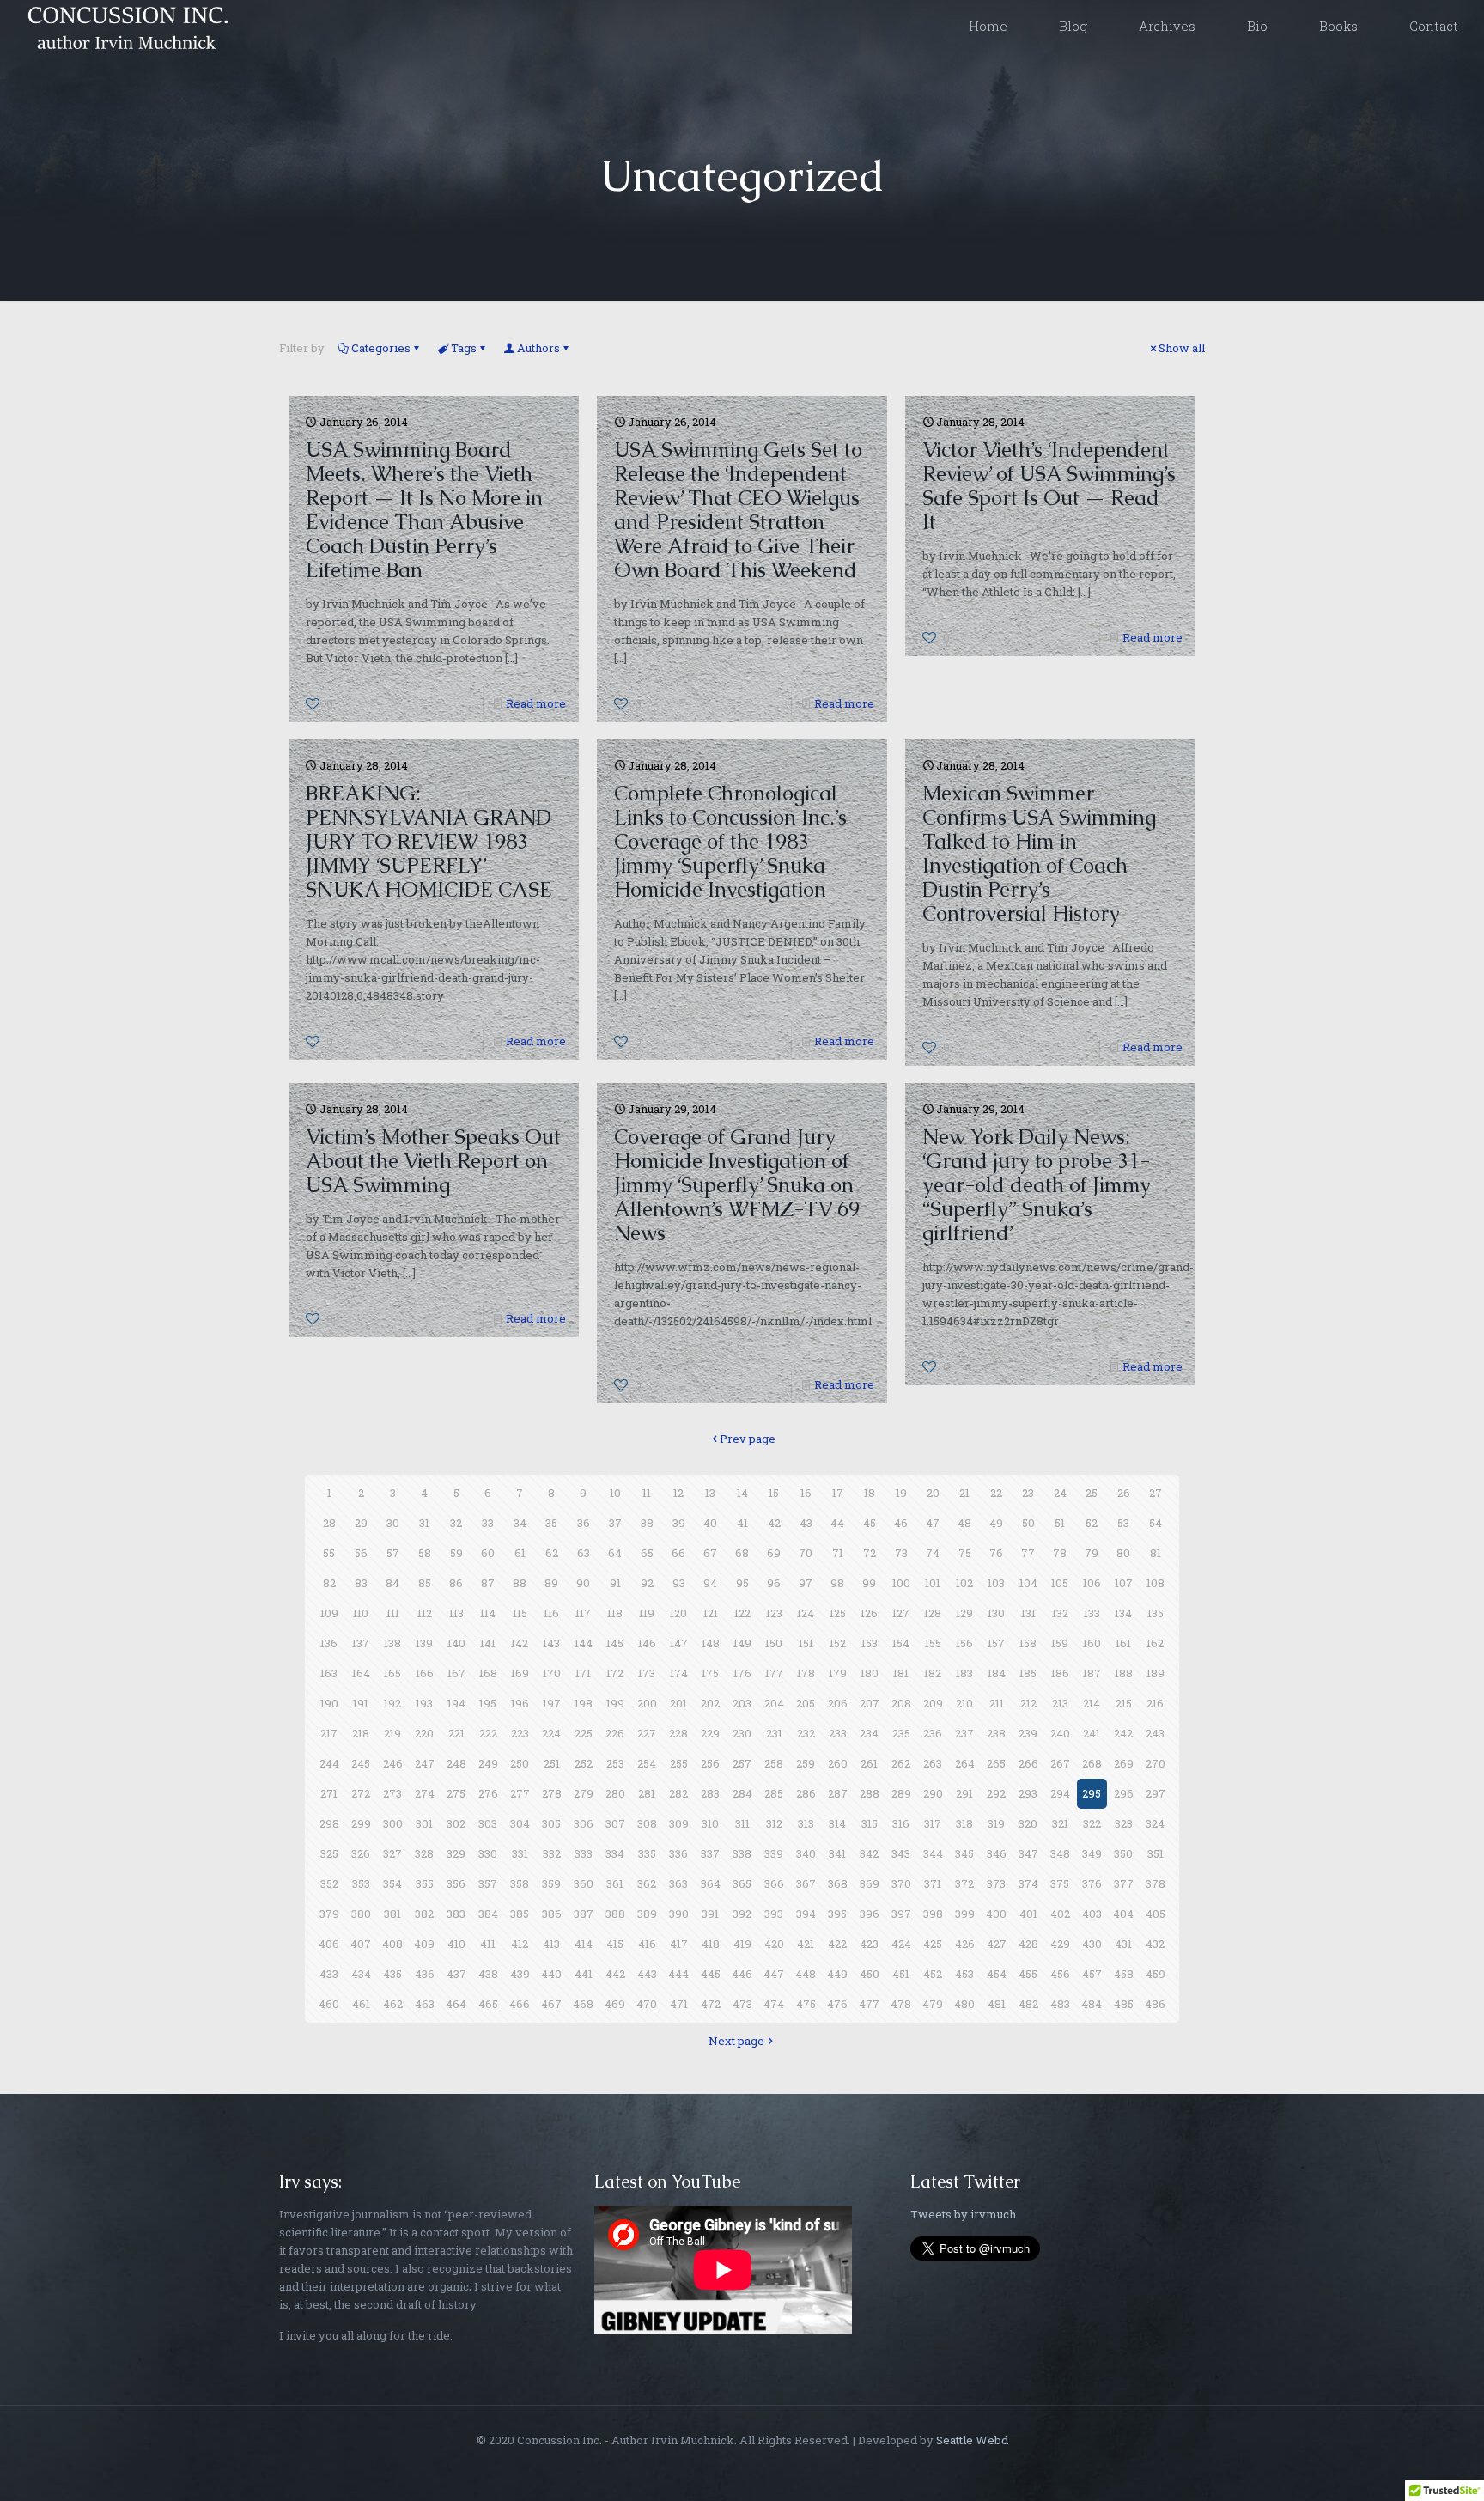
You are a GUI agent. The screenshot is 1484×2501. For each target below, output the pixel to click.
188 (1124, 1673)
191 (361, 1703)
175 (710, 1673)
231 (774, 1733)
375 (1060, 1883)
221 (456, 1733)
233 (838, 1733)
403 (1092, 1914)
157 (996, 1643)
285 (774, 1793)
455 (1028, 1974)
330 (488, 1853)
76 (996, 1553)
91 (615, 1583)
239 (1028, 1733)
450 (870, 1974)
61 (520, 1553)
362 (647, 1883)
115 (520, 1613)
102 (964, 1583)
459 (1156, 1974)
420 (774, 1944)
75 (965, 1553)
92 (647, 1583)
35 (551, 1523)
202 (710, 1703)
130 (996, 1613)
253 (615, 1763)
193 (424, 1703)
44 (837, 1523)
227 (647, 1733)
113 (456, 1613)
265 (996, 1763)
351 (1156, 1853)
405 (1156, 1914)
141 (488, 1643)
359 (551, 1883)
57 (393, 1553)
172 (615, 1673)
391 (710, 1914)
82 (329, 1583)
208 (901, 1703)
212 (1028, 1703)
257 (742, 1763)
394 (806, 1914)
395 (837, 1914)
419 (742, 1944)
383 (456, 1914)
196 (520, 1703)
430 (1092, 1944)
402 (1060, 1914)
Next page (736, 2041)
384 (488, 1914)
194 (456, 1703)
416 (647, 1944)
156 (964, 1643)
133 (1092, 1613)
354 (392, 1883)
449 (837, 1974)
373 (996, 1883)
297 (1156, 1793)
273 (392, 1793)
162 (1155, 1643)
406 (329, 1944)
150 (774, 1643)
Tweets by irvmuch (963, 2214)
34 (520, 1523)
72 (870, 1553)
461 (361, 2004)
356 (456, 1883)
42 (774, 1523)
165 (392, 1673)
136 (329, 1643)
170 (552, 1673)
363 (678, 1883)
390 (679, 1914)
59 (456, 1553)
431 (1123, 1944)
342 (869, 1853)
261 (869, 1763)
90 (583, 1583)
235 (901, 1733)
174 (679, 1673)
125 (838, 1613)
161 (1123, 1643)
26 (1124, 1493)
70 (806, 1553)
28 (329, 1523)
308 (647, 1823)
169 (520, 1673)
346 (997, 1853)
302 (456, 1823)
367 (806, 1883)
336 (678, 1853)
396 (870, 1914)
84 (392, 1583)
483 (1060, 2004)
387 (584, 1914)
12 (678, 1493)
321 (1060, 1823)
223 (520, 1733)
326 (361, 1853)
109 (329, 1613)
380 (361, 1914)
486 (1155, 2004)
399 (965, 1914)
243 (1155, 1733)
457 (1092, 1974)
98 (837, 1583)
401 (1028, 1914)
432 (1155, 1944)
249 (488, 1763)
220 (424, 1733)
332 (552, 1853)
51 (1060, 1523)
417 (679, 1944)
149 (742, 1643)
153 (870, 1643)
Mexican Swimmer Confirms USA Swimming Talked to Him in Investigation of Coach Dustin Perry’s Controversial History (1039, 853)
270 (1156, 1763)
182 (933, 1673)
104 (1028, 1583)
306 (584, 1823)
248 (456, 1763)
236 (933, 1733)
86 (456, 1583)
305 (551, 1823)
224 (551, 1733)
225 (584, 1733)
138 (392, 1643)
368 (838, 1883)
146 (647, 1643)
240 (1060, 1733)
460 (329, 2004)
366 (774, 1883)
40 (710, 1523)
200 (647, 1703)
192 (392, 1703)
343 (901, 1853)
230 (742, 1733)
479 (933, 2004)
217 (329, 1733)
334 (615, 1853)
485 (1124, 2004)
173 (647, 1673)
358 (520, 1883)
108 (1156, 1583)
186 (1060, 1673)
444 (678, 1974)
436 (425, 1974)
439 (520, 1974)
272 (361, 1793)
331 (520, 1853)
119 (647, 1613)
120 (678, 1613)
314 (837, 1823)
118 (615, 1613)
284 (742, 1793)
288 (870, 1793)
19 (901, 1493)
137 (361, 1643)
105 (1060, 1583)
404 (1123, 1914)
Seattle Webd (972, 2440)
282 (678, 1793)
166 (425, 1673)
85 (425, 1583)
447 (774, 1974)
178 (806, 1673)
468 (583, 2004)
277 (520, 1793)
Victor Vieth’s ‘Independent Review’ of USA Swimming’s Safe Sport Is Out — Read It (1049, 486)
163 (329, 1673)
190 (329, 1703)
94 (710, 1583)
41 (742, 1523)
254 (647, 1763)
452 (933, 1974)
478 (901, 2004)
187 (1092, 1673)
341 (837, 1853)
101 (933, 1583)
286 (806, 1793)
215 (1124, 1703)
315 (870, 1823)
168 (488, 1673)
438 (488, 1974)
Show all (1182, 348)
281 (647, 1793)
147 (679, 1643)
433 (329, 1974)
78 (1060, 1553)
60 (488, 1553)
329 (456, 1853)
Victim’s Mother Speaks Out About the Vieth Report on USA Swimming (433, 1161)
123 (774, 1613)
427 (997, 1944)
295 (1092, 1793)
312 (774, 1823)
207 (870, 1703)
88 (520, 1583)
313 (806, 1823)
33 (488, 1523)
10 (615, 1493)
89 (551, 1583)
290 (933, 1793)
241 (1092, 1733)
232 (806, 1733)
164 (361, 1673)
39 (679, 1523)
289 (901, 1793)
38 (647, 1523)
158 (1028, 1643)
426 (965, 1944)
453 (964, 1974)
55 (329, 1553)
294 (1060, 1793)
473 (742, 2004)
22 (996, 1493)
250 (520, 1763)
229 (710, 1733)
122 (742, 1613)
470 (647, 2004)
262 (901, 1763)
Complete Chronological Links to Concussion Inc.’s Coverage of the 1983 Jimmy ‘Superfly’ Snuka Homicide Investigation (730, 841)
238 (996, 1733)
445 (711, 1974)
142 (520, 1643)
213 (1060, 1703)
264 (965, 1763)
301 (424, 1823)
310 (710, 1823)
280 (615, 1793)
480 (964, 2004)
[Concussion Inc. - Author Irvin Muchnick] (125, 26)
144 (584, 1643)
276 (488, 1793)
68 (742, 1553)
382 (424, 1914)
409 (424, 1944)
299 (361, 1823)
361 (615, 1883)
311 (742, 1823)
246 (393, 1763)
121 (711, 1613)
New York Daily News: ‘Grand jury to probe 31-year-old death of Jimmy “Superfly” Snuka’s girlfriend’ (1037, 1185)
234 (869, 1733)
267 (1060, 1763)
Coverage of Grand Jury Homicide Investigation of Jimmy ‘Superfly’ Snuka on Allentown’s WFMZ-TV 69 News (737, 1185)
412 (520, 1944)
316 (901, 1823)
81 (1156, 1553)
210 (964, 1703)
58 (425, 1553)
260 (838, 1763)
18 (870, 1493)
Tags (464, 348)
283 (710, 1793)
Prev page (748, 1439)
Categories (381, 348)
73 (901, 1553)
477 (869, 2004)
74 (933, 1553)
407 (361, 1944)
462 (393, 2004)
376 (1092, 1883)
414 (584, 1944)
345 (964, 1853)
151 (806, 1643)
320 (1028, 1823)
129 (964, 1613)
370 (901, 1883)
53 (1123, 1523)
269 (1124, 1763)
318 (964, 1823)
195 (488, 1703)
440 (551, 1974)
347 (1028, 1853)
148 (711, 1643)
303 (488, 1823)
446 (742, 1974)
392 (742, 1914)
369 (870, 1883)
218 (361, 1733)
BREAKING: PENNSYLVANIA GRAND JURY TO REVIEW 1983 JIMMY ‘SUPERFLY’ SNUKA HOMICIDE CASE (429, 841)
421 (806, 1944)
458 (1124, 1974)
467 (551, 2004)
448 (806, 1974)
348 (1060, 1853)
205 (806, 1703)
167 (456, 1673)
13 (710, 1493)
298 (329, 1823)
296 (1124, 1793)
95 (742, 1583)
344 (933, 1853)
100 (901, 1583)
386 (552, 1914)
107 (1124, 1583)
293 (1028, 1793)
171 (583, 1673)
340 (806, 1853)
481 (997, 2004)
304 (520, 1823)
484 (1092, 2004)
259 (806, 1763)
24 (1060, 1493)
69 (774, 1553)
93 (679, 1583)
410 (456, 1944)
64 (615, 1553)
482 (1028, 2004)
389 (647, 1914)
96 (774, 1583)
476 (837, 2004)
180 (870, 1673)
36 (584, 1523)
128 (933, 1613)
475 (806, 2004)
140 (456, 1643)
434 (361, 1974)
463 (425, 2004)
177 (774, 1673)
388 (615, 1914)
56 (361, 1553)
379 (329, 1914)
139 (424, 1643)
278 (552, 1793)
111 (393, 1613)
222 (488, 1733)
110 (361, 1613)
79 (1092, 1553)
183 (964, 1673)
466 (520, 2004)
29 (361, 1523)
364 (711, 1883)
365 (742, 1883)
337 (710, 1853)
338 (742, 1853)
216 (1155, 1703)
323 (1124, 1823)
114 (488, 1613)
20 (933, 1493)
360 (584, 1883)
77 (1028, 1553)
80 (1123, 1553)
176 (742, 1673)
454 (997, 1974)
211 (997, 1703)
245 (361, 1763)
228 (678, 1733)
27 (1156, 1493)
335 (647, 1853)
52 (1092, 1523)
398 (933, 1914)
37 (615, 1523)
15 (774, 1493)
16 (806, 1493)
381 (392, 1914)
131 (1028, 1613)
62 (552, 1553)
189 (1156, 1673)
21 (964, 1493)
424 (901, 1944)
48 (964, 1523)
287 (838, 1793)
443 (647, 1974)
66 (678, 1553)
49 (996, 1523)
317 (933, 1823)
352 (329, 1883)
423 (869, 1944)
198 (584, 1703)
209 (933, 1703)
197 (552, 1703)
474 (774, 2004)
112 (425, 1613)
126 (869, 1613)
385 (520, 1914)
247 (425, 1763)
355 (425, 1883)
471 (679, 2004)
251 (552, 1763)
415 (615, 1944)
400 (996, 1914)
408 (392, 1944)
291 (964, 1793)
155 (933, 1643)
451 (901, 1974)
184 (997, 1673)
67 (710, 1553)
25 (1092, 1493)
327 (392, 1853)
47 (933, 1523)
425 (933, 1944)
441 (584, 1974)
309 (679, 1823)
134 (1123, 1613)
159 (1060, 1643)
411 (488, 1944)
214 (1092, 1703)
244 (329, 1763)
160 (1092, 1643)
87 (488, 1583)
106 (1092, 1583)
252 (584, 1763)
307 (615, 1823)
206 (838, 1703)
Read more (536, 703)
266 (1028, 1763)
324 (1155, 1823)
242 (1123, 1733)
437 (456, 1974)
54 (1156, 1523)
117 (583, 1613)
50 (1028, 1523)
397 (901, 1914)
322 (1092, 1823)
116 (551, 1613)
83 (361, 1583)
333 (584, 1853)
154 (901, 1643)
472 (711, 2004)
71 (838, 1553)
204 (774, 1703)
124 (806, 1613)
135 (1156, 1613)
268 (1092, 1763)
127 (901, 1613)
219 (392, 1733)
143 (551, 1643)
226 (615, 1733)
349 (1092, 1853)
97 (806, 1583)
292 (996, 1793)
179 (838, 1673)
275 (456, 1793)
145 (615, 1643)
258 (774, 1763)
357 (488, 1883)
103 (996, 1583)
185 (1028, 1673)
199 (615, 1703)
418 (711, 1944)
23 (1028, 1493)
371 (933, 1883)
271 (329, 1793)
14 (742, 1493)
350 (1123, 1853)
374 (1028, 1883)
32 (456, 1523)
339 (774, 1853)
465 (488, 2004)
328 (424, 1853)
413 (551, 1944)
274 (425, 1793)
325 (329, 1853)
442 (615, 1974)
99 (869, 1583)
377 (1124, 1883)
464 (456, 2004)
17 (838, 1493)
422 (837, 1944)
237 (964, 1733)
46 (901, 1523)
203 (742, 1703)
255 (679, 1763)
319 (996, 1823)
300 (393, 1823)
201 (678, 1703)
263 (933, 1763)
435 (392, 1974)
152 (838, 1643)
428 (1028, 1944)
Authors (538, 348)
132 (1060, 1613)
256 (710, 1763)
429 (1060, 1944)
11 (647, 1493)
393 (774, 1914)
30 (393, 1523)
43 (806, 1523)
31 (424, 1523)
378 (1156, 1883)
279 (584, 1793)
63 (584, 1553)
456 (1060, 1974)
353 (361, 1883)
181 (901, 1673)
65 (647, 1553)
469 (615, 2004)
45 (870, 1523)
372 (964, 1883)
